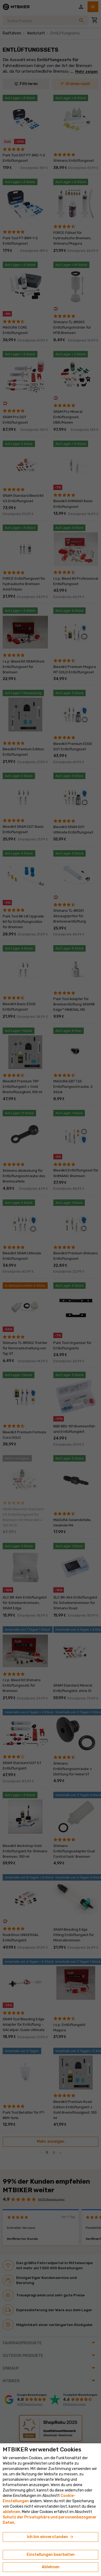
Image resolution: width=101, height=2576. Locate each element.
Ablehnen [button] (51, 2567)
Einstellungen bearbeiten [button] (51, 2555)
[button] (11, 2512)
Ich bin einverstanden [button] (50, 2537)
